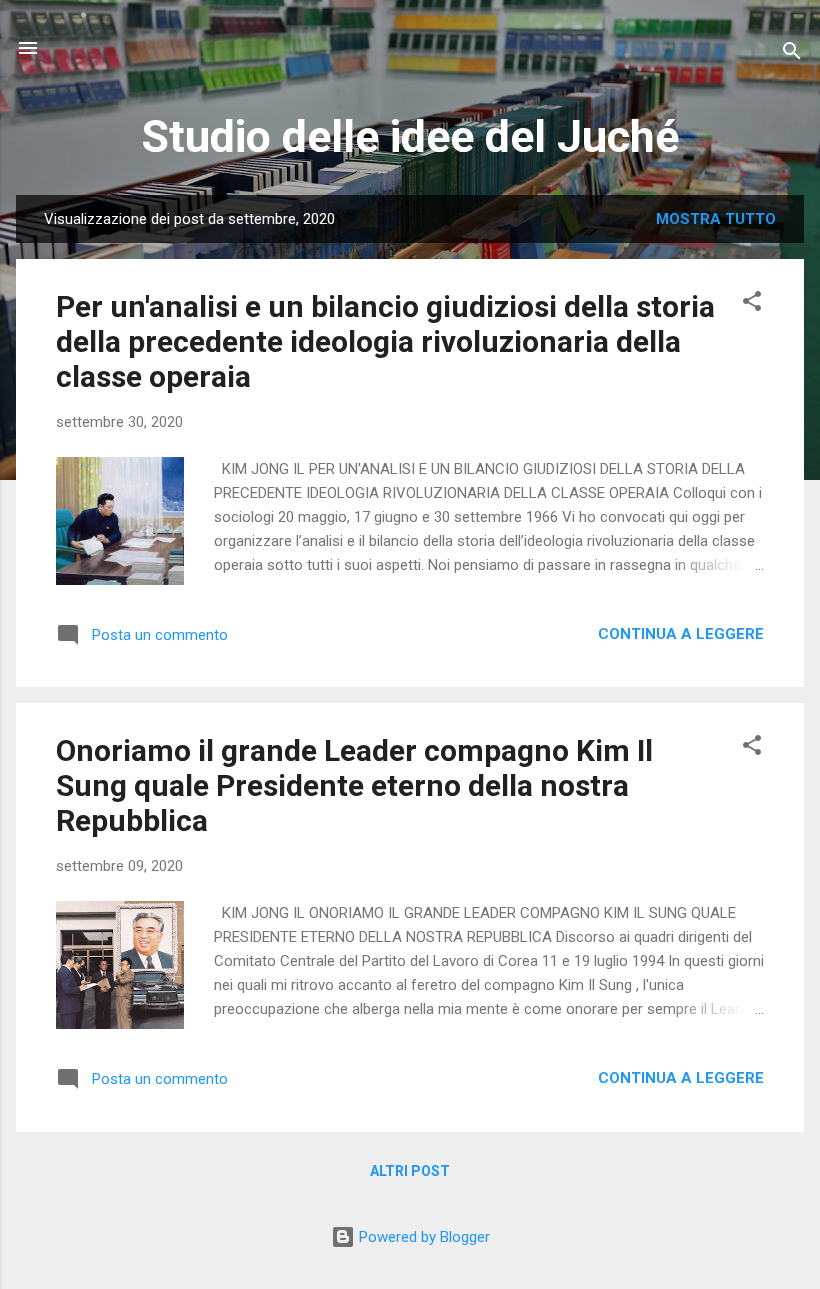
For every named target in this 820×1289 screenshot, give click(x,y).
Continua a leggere (681, 634)
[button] (752, 304)
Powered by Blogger (422, 1237)
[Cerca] (792, 54)
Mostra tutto (716, 219)
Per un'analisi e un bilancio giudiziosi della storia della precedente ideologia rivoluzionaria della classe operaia (385, 341)
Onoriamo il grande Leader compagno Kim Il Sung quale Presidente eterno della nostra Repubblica (354, 785)
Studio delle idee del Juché (410, 136)
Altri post (410, 1171)
